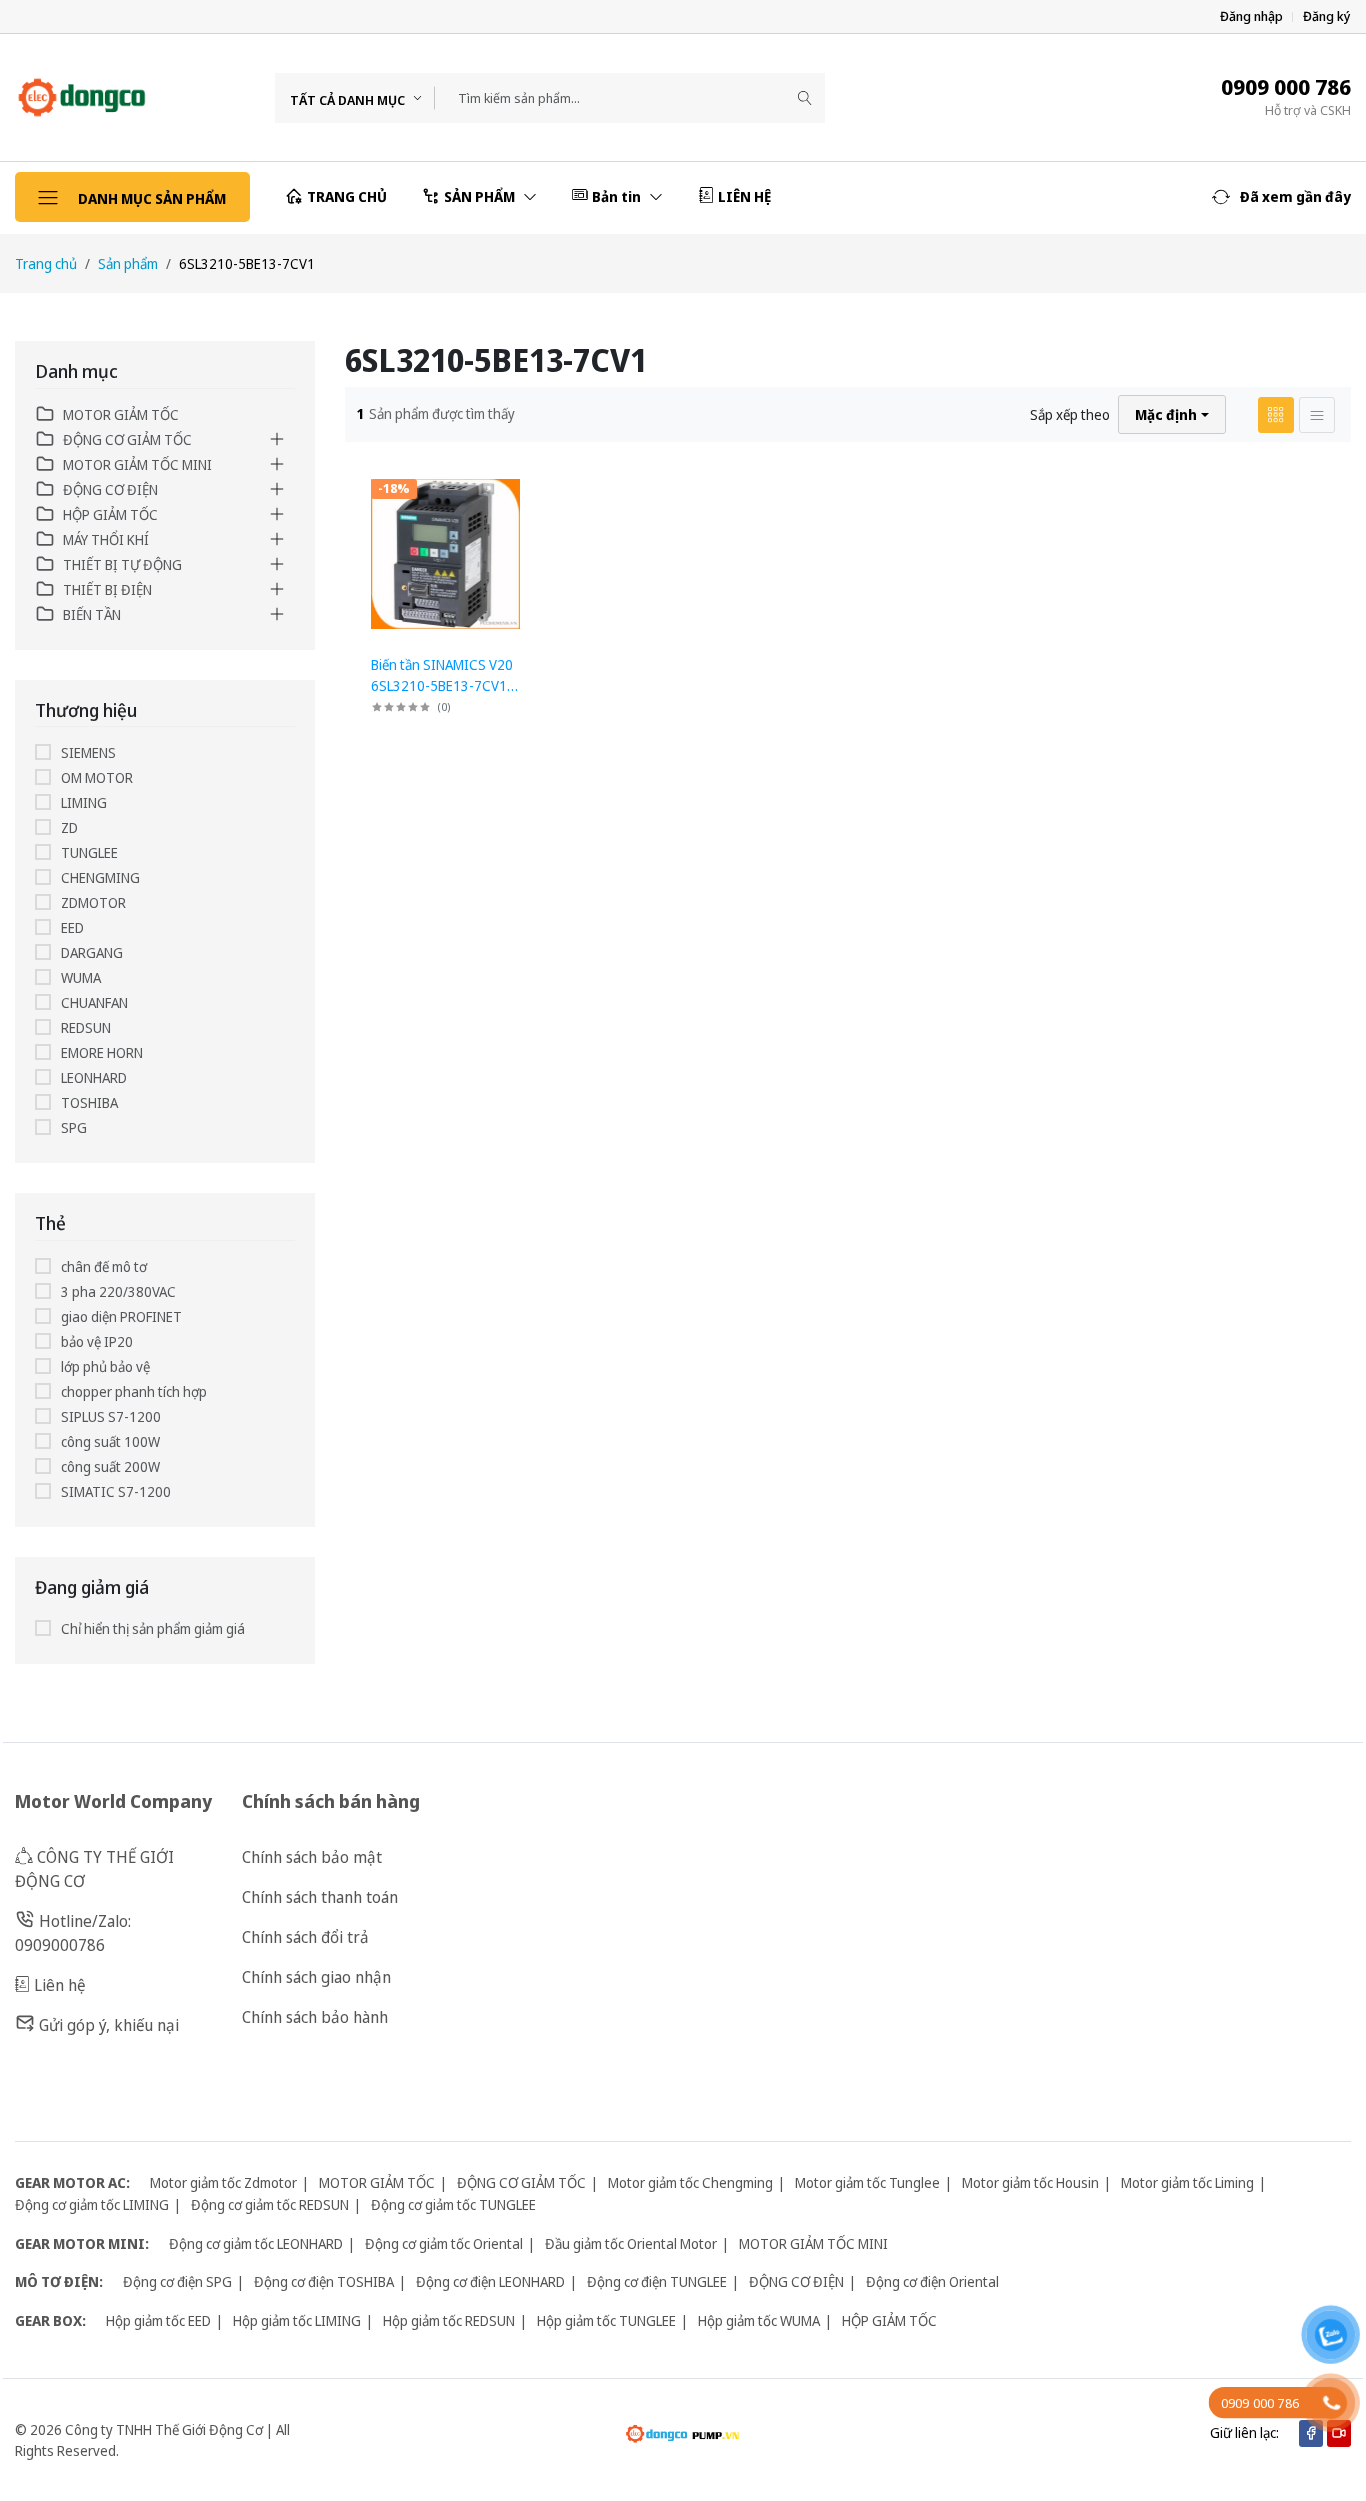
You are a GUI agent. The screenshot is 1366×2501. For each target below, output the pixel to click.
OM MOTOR (97, 777)
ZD (69, 827)
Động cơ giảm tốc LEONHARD (256, 2243)
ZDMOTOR (93, 902)
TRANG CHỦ (347, 196)
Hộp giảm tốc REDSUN (449, 2320)
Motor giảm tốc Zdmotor (223, 2182)
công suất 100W (110, 1441)
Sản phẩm (128, 263)
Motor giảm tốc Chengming (690, 2182)
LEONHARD (94, 1077)
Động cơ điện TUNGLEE (657, 2281)
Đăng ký (1327, 16)
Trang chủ (46, 263)
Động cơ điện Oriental (932, 2281)
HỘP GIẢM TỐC (110, 514)
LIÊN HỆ (744, 196)
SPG (74, 1127)
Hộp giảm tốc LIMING (297, 2320)
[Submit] (805, 98)
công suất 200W (110, 1466)
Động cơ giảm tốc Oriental (444, 2243)
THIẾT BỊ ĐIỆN (107, 589)
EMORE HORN (102, 1052)
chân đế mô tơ (104, 1266)
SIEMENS (88, 752)
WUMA (81, 977)
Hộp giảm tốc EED (158, 2320)
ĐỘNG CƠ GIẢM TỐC (127, 439)
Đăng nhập (1251, 16)
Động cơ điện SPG (177, 2281)
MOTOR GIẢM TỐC (121, 414)
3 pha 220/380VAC (118, 1291)
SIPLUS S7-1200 (111, 1416)
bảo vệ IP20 (97, 1341)
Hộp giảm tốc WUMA (759, 2320)
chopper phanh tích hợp (134, 1391)
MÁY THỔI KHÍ (106, 539)
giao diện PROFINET (121, 1316)
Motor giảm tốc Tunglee (867, 2182)
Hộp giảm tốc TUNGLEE (606, 2320)
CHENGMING (100, 877)
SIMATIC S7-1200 (116, 1491)
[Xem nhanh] (522, 486)
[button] (1281, 197)
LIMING (84, 802)
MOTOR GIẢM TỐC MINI (137, 464)
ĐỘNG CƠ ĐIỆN (110, 489)
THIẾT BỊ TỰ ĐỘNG (122, 564)
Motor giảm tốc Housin (1030, 2182)
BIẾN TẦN (92, 614)
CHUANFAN (94, 1002)
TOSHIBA (89, 1102)
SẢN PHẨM (481, 196)
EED (72, 927)
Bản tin (618, 196)
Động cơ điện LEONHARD (490, 2281)
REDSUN (86, 1027)
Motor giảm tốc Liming (1187, 2182)
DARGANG (92, 952)
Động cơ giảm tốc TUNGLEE (453, 2204)
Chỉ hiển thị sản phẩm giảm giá (153, 1628)
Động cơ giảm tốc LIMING (92, 2204)
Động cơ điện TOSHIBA (324, 2281)
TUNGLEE (89, 852)
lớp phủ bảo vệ (105, 1366)
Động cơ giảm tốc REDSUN (270, 2204)
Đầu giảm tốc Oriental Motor (631, 2243)
